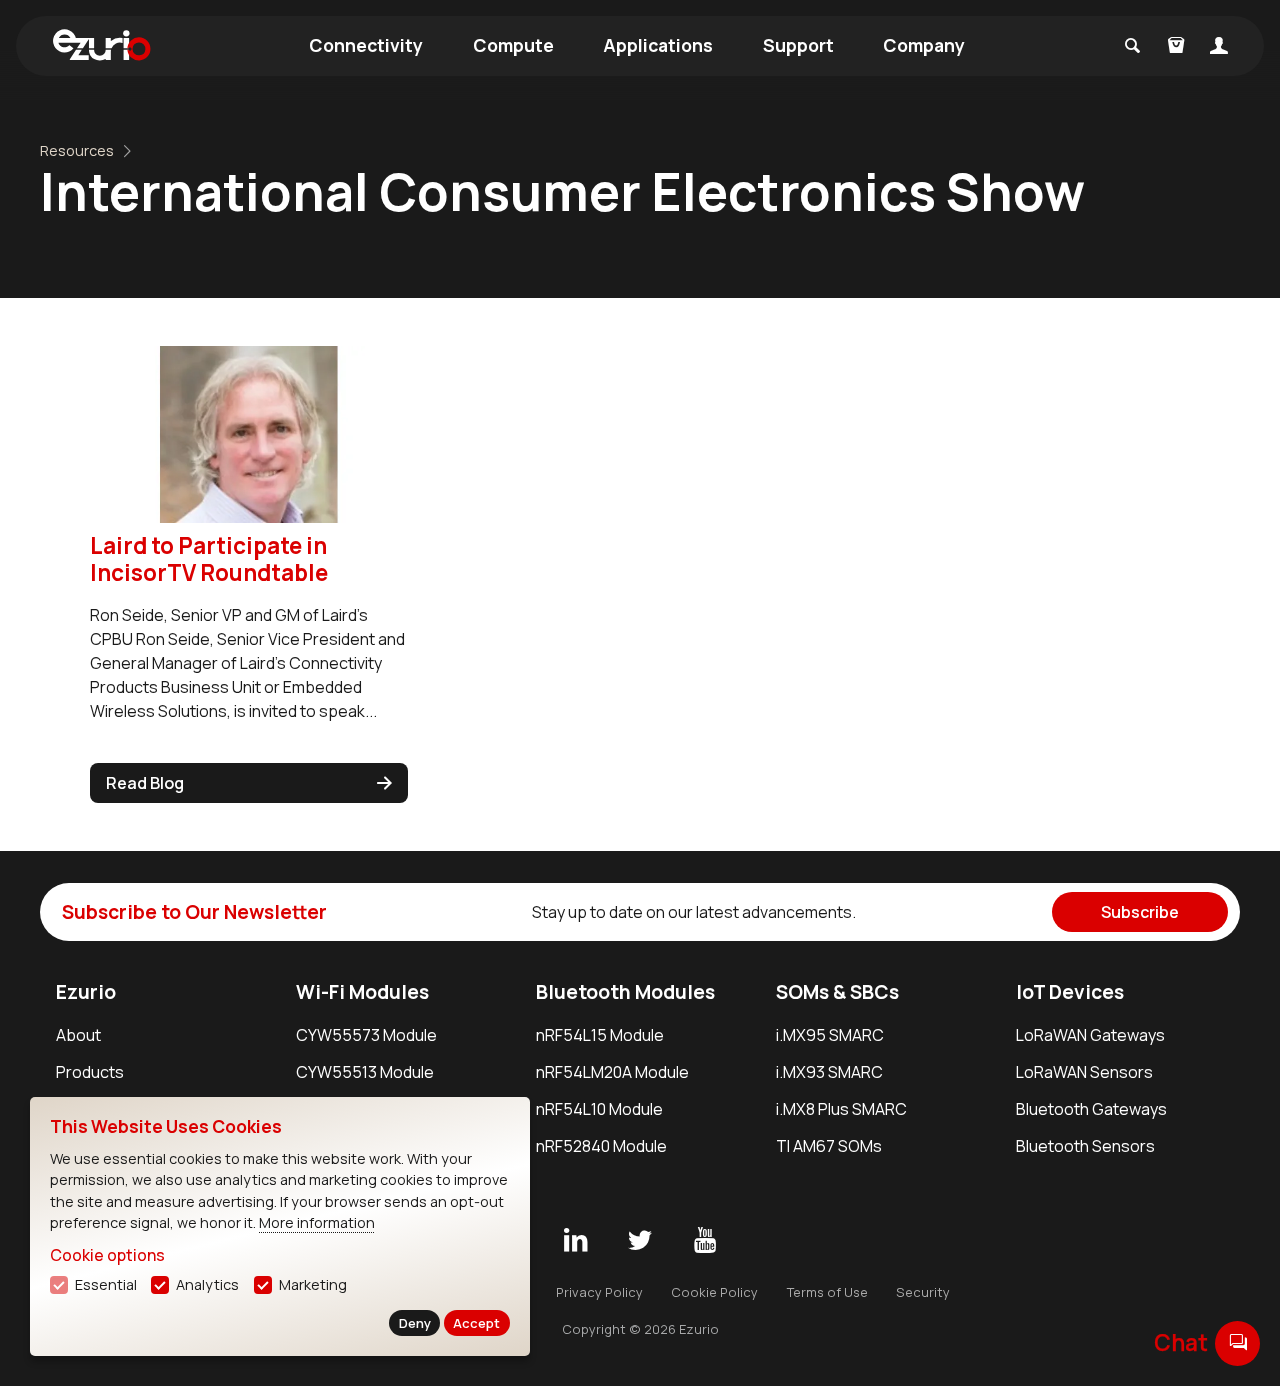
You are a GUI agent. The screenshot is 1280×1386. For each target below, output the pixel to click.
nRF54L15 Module (600, 1035)
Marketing (313, 1284)
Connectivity (366, 45)
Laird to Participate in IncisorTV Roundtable (209, 559)
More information (317, 1222)
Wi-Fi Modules (362, 992)
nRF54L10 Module (599, 1109)
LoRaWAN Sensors (1084, 1072)
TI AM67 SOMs (829, 1146)
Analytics (207, 1284)
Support (798, 45)
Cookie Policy (714, 1292)
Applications (658, 45)
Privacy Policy (599, 1292)
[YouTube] (705, 1241)
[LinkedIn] (575, 1241)
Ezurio (86, 992)
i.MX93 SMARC (829, 1072)
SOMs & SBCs (837, 992)
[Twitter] (640, 1241)
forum (1238, 1342)
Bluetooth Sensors (1085, 1146)
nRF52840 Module (601, 1146)
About (78, 1035)
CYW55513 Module (365, 1072)
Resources (77, 150)
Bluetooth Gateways (1091, 1109)
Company (924, 45)
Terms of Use (827, 1292)
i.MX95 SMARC (830, 1035)
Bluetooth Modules (625, 992)
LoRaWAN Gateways (1090, 1035)
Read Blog (145, 783)
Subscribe (1140, 912)
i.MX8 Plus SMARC (841, 1109)
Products (90, 1072)
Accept (476, 1323)
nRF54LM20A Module (612, 1072)
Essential (106, 1284)
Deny (415, 1323)
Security (923, 1292)
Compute (513, 45)
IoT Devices (1070, 992)
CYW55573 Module (366, 1035)
